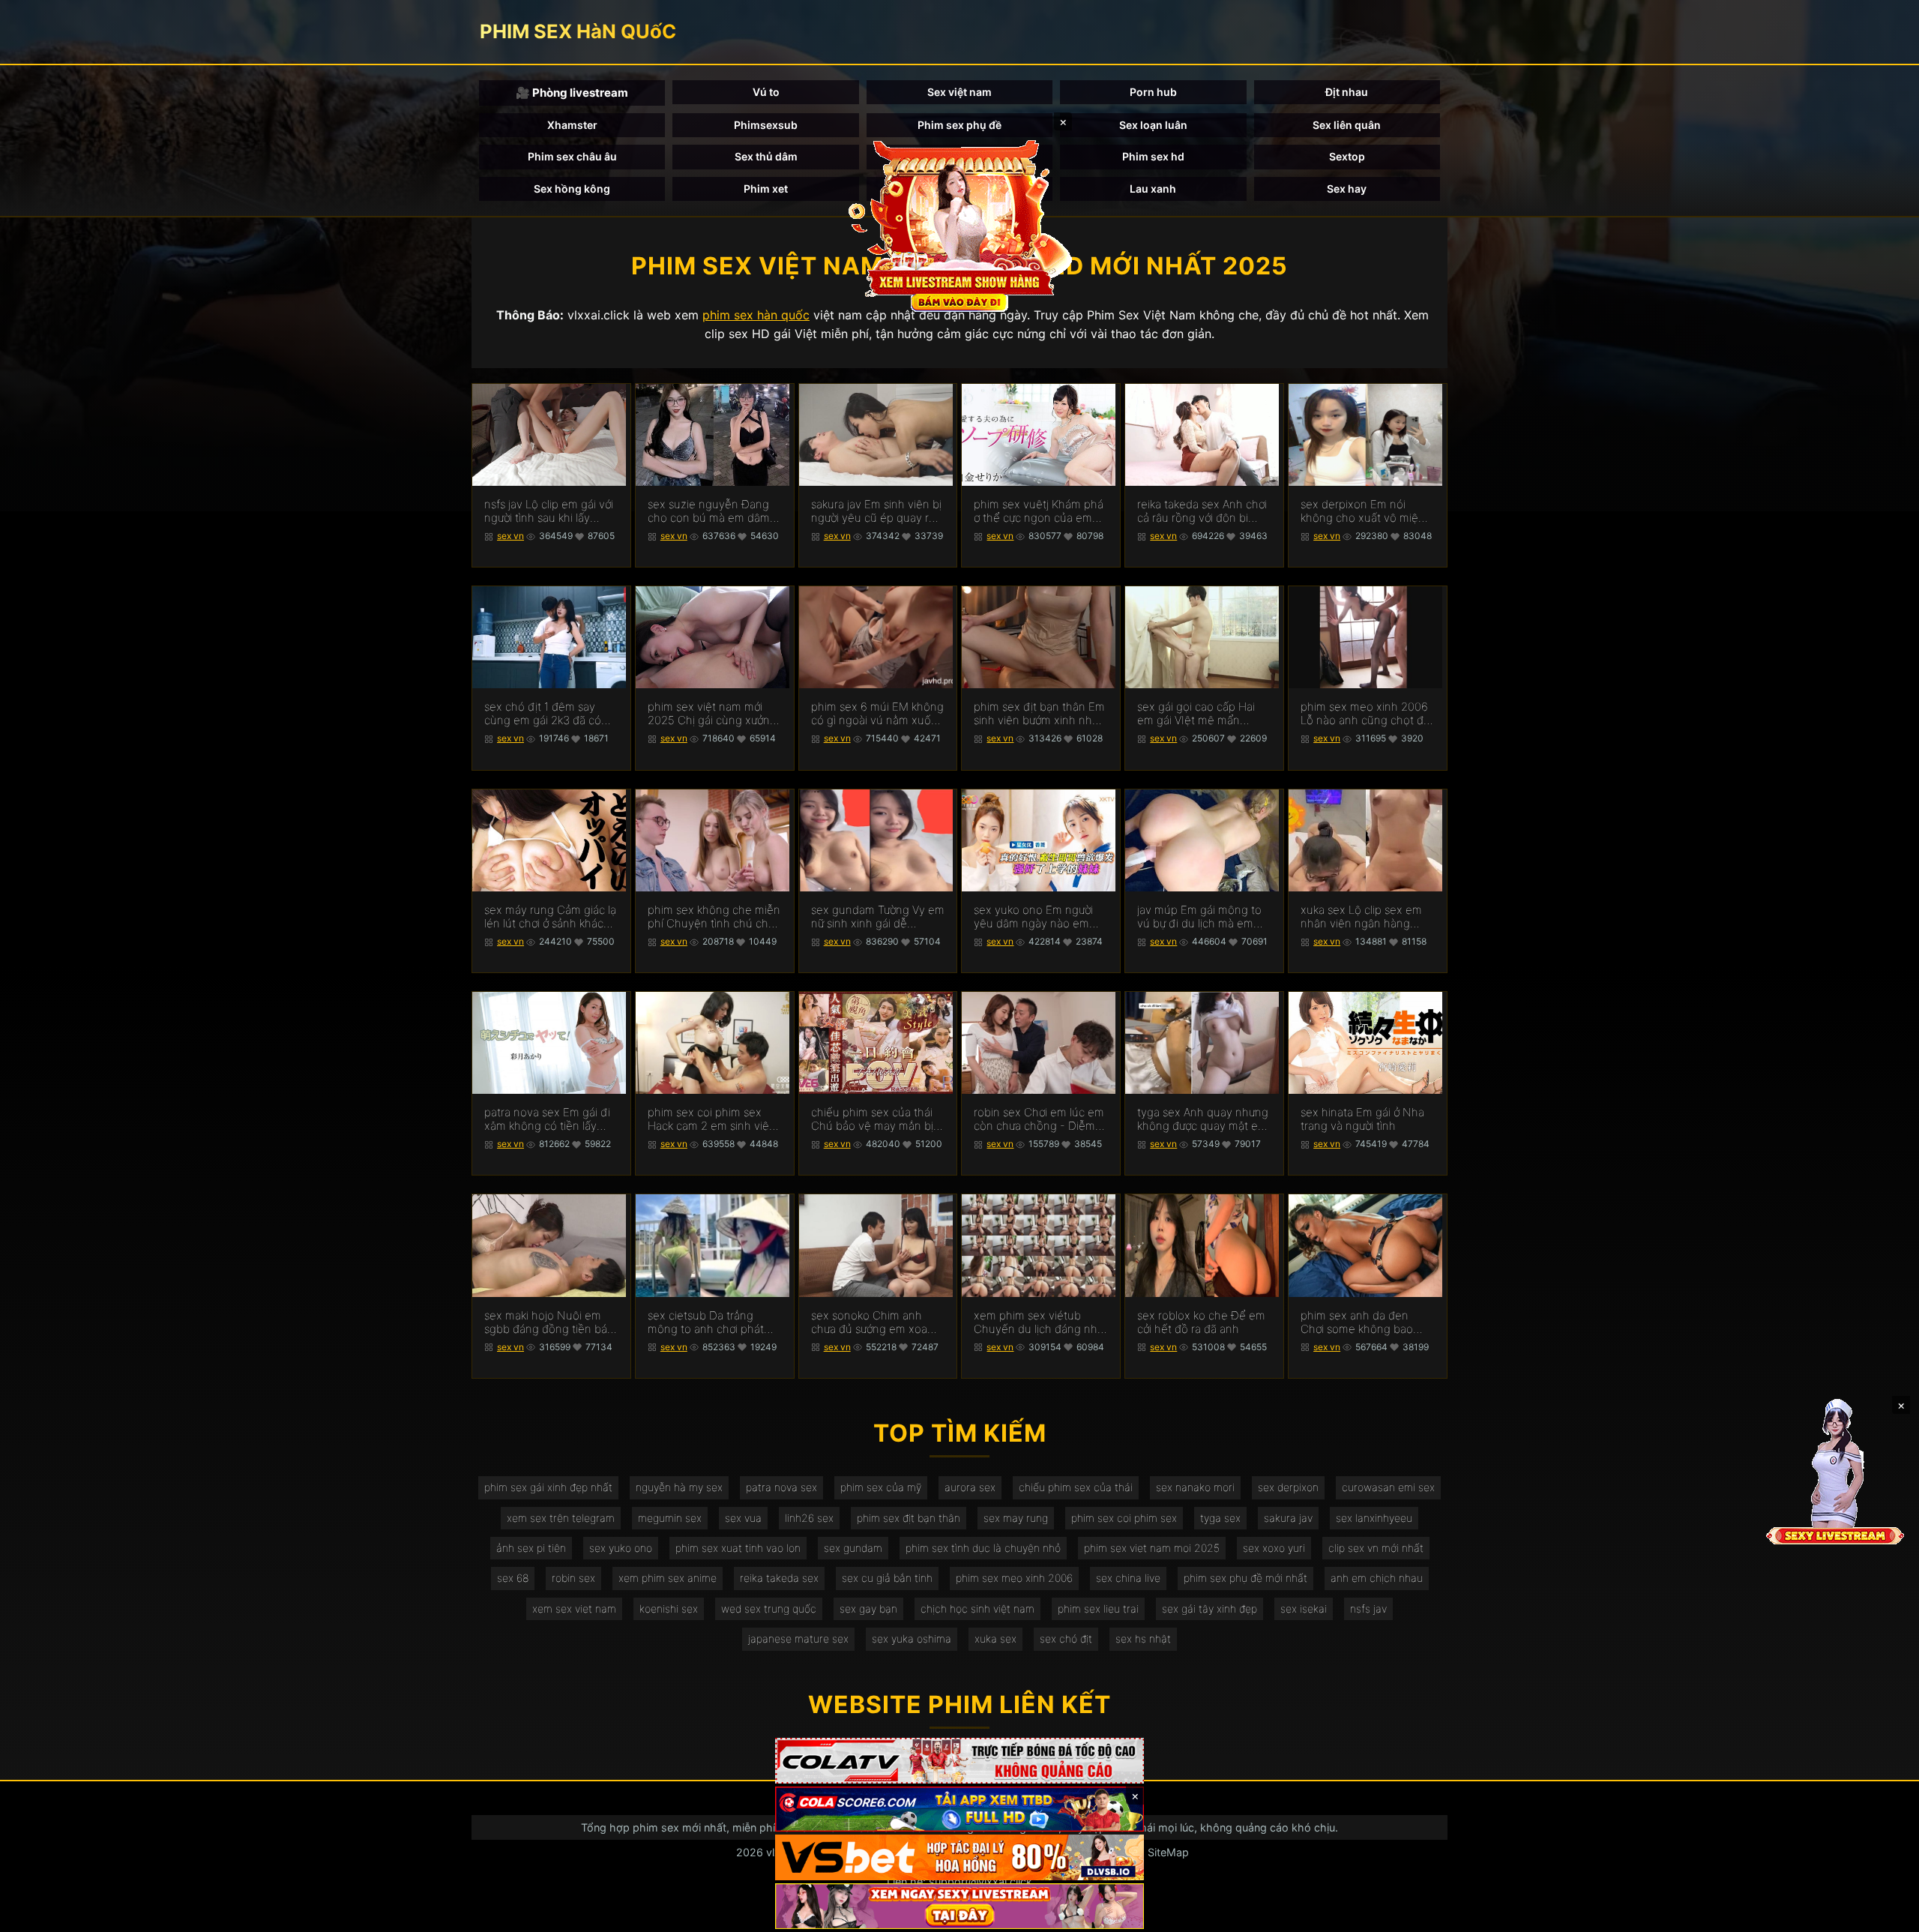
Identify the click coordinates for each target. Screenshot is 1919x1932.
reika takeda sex (779, 1578)
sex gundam (853, 1548)
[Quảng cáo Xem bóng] (959, 1761)
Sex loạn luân (1153, 125)
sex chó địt (1066, 1638)
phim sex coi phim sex (1124, 1518)
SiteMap (1168, 1852)
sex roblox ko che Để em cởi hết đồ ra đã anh (1201, 1322)
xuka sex (995, 1638)
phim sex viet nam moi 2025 (1152, 1548)
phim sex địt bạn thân (909, 1518)
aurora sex (970, 1487)
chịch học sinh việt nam (977, 1609)
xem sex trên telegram (561, 1518)
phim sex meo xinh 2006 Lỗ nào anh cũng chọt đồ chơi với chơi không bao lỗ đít (1367, 714)
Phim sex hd (1153, 156)
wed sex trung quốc (769, 1609)
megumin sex (670, 1518)
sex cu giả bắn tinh (887, 1578)
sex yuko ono (621, 1548)
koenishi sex (669, 1609)
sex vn (510, 536)
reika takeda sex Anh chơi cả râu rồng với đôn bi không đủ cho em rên (1202, 511)
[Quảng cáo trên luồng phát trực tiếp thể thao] (959, 1906)
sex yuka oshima (912, 1638)
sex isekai (1304, 1609)
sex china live (1128, 1578)
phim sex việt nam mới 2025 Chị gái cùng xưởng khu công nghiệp (712, 714)
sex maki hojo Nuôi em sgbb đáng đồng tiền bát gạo (548, 1322)
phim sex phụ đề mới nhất (1245, 1578)
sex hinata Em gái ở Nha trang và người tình (1362, 1119)
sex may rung (1016, 1518)
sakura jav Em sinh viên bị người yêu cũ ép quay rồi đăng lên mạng (876, 511)
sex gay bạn (868, 1609)
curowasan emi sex (1388, 1487)
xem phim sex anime (668, 1578)
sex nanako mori (1195, 1487)
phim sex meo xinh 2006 (1014, 1578)
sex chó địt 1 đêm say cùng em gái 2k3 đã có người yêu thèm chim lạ (544, 714)
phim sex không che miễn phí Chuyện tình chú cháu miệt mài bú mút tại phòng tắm (714, 917)
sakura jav (1288, 1518)
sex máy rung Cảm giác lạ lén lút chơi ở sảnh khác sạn (550, 917)
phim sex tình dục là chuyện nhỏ (983, 1548)
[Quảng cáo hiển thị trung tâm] (959, 225)
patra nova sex (781, 1487)
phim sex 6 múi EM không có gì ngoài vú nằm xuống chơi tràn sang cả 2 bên (878, 714)
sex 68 (513, 1578)
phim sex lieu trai (1098, 1609)
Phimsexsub (766, 125)
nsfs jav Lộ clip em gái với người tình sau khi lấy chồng (549, 511)
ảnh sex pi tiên (531, 1548)
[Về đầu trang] (1886, 1914)
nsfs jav (1368, 1609)
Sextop (1347, 156)
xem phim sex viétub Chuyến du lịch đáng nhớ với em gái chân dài (1039, 1322)
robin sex (573, 1578)
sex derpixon (1288, 1487)
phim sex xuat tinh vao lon (738, 1548)
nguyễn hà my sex (679, 1487)
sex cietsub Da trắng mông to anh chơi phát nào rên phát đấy (706, 1322)
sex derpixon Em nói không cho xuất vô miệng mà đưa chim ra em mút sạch (1366, 511)
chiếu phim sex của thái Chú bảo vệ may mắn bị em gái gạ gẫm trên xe (872, 1119)
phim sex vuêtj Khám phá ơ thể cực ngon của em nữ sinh (1039, 511)
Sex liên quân (1347, 125)
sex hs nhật (1143, 1638)
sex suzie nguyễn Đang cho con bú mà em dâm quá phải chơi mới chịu (709, 511)
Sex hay (1347, 189)
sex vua (743, 1518)
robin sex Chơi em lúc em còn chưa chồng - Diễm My (1039, 1119)
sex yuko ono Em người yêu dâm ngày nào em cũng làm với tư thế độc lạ (1039, 917)
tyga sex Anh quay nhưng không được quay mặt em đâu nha (1203, 1119)
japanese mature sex (798, 1638)
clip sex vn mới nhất (1376, 1548)
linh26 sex (809, 1518)
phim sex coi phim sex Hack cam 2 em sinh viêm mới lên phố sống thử (713, 1119)
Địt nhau (1347, 92)
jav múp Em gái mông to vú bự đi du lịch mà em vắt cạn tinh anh (1199, 917)
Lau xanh (1153, 189)
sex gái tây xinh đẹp (1209, 1609)
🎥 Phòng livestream (572, 93)
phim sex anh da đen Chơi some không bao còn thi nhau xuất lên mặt (1366, 1322)
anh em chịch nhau (1377, 1578)
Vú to (766, 92)
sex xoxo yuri (1274, 1548)
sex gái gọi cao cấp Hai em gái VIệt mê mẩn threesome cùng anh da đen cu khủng (1199, 714)
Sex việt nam (959, 92)
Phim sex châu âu (572, 156)
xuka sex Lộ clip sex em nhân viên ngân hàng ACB (1361, 917)
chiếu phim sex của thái (1076, 1487)
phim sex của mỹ (881, 1487)
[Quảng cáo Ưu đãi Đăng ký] (959, 1809)
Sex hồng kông (572, 189)
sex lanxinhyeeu (1374, 1518)
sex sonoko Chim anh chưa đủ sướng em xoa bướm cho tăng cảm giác (874, 1322)
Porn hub (1153, 92)
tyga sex (1220, 1518)
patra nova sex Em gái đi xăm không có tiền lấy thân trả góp (547, 1119)
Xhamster (572, 125)
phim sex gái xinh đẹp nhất (548, 1487)
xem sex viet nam (574, 1609)
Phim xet (766, 189)
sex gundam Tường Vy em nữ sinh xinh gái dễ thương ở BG (878, 917)
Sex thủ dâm (766, 156)
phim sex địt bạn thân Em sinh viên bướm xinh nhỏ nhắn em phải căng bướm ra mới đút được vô (1039, 714)
